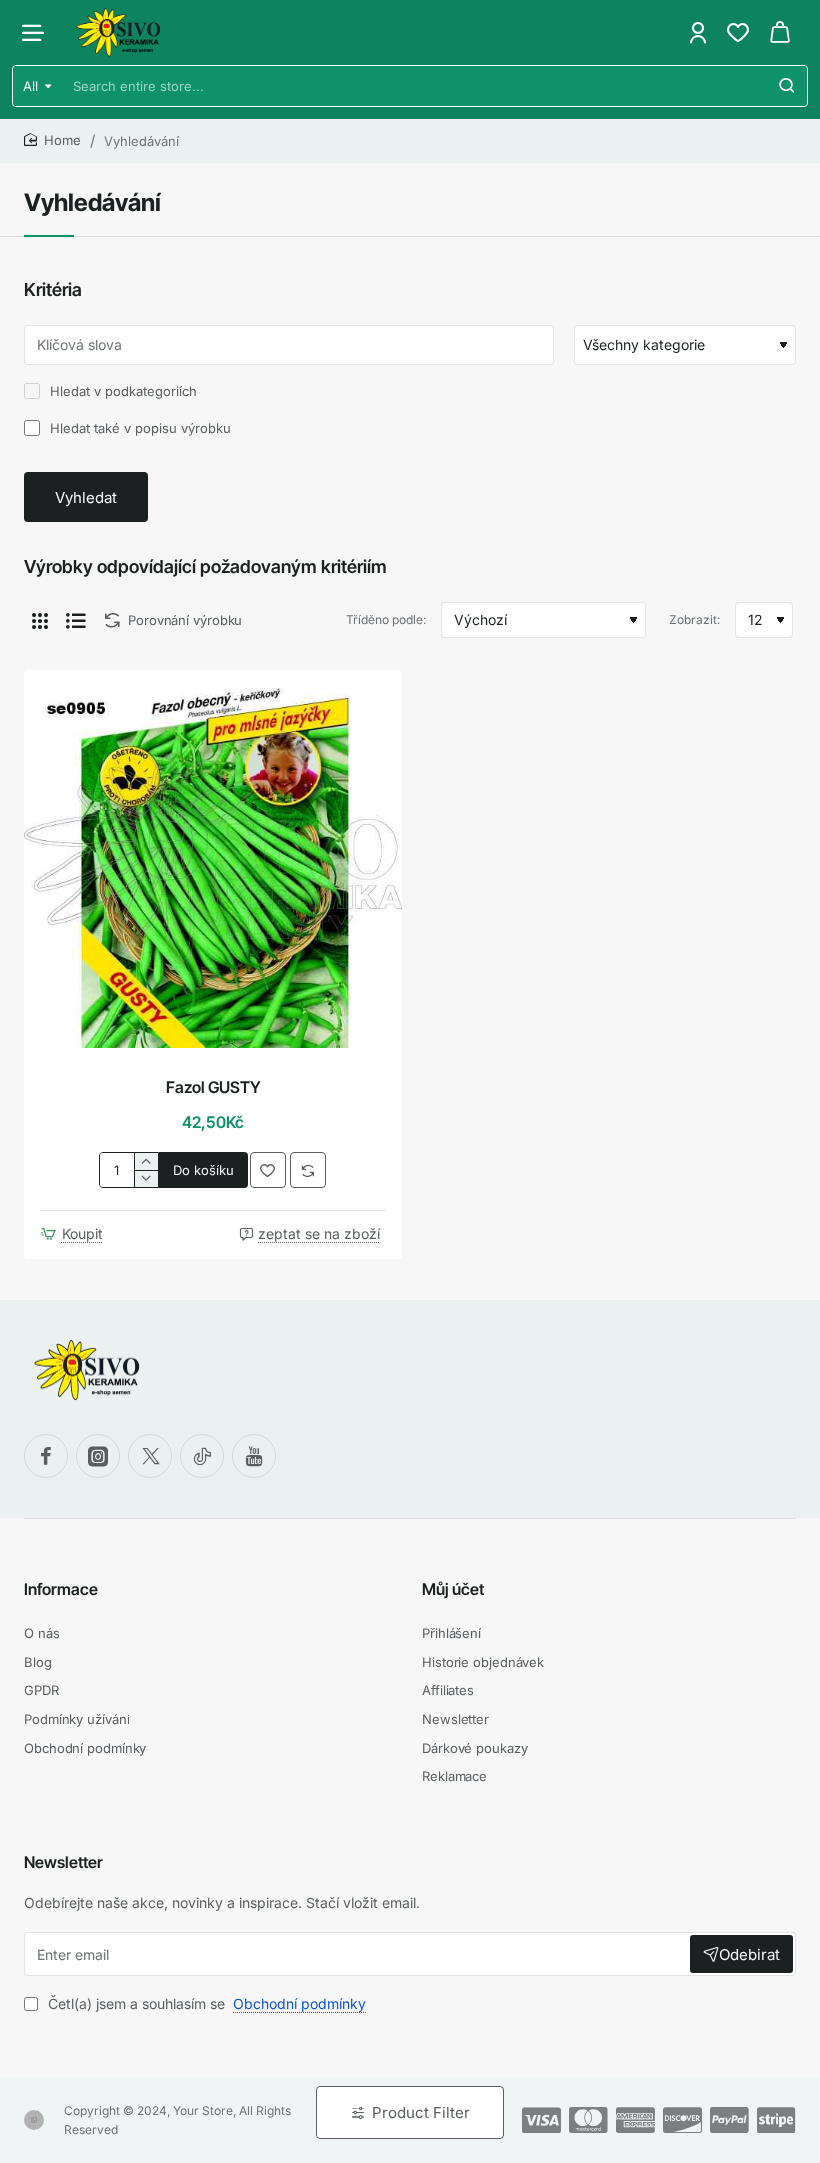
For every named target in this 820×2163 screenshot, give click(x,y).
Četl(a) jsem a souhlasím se (205, 2003)
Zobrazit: (694, 619)
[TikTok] (202, 1456)
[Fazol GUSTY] (213, 859)
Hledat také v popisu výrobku (138, 428)
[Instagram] (98, 1456)
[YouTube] (254, 1456)
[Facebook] (46, 1456)
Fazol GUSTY (213, 1087)
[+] (145, 1161)
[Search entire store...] (787, 86)
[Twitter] (150, 1456)
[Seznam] (76, 620)
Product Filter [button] (421, 2112)
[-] (145, 1178)
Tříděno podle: (386, 619)
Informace (61, 1589)
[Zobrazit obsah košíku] (780, 32)
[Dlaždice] (40, 620)
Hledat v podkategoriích (121, 391)
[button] (203, 1170)
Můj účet (453, 1589)
